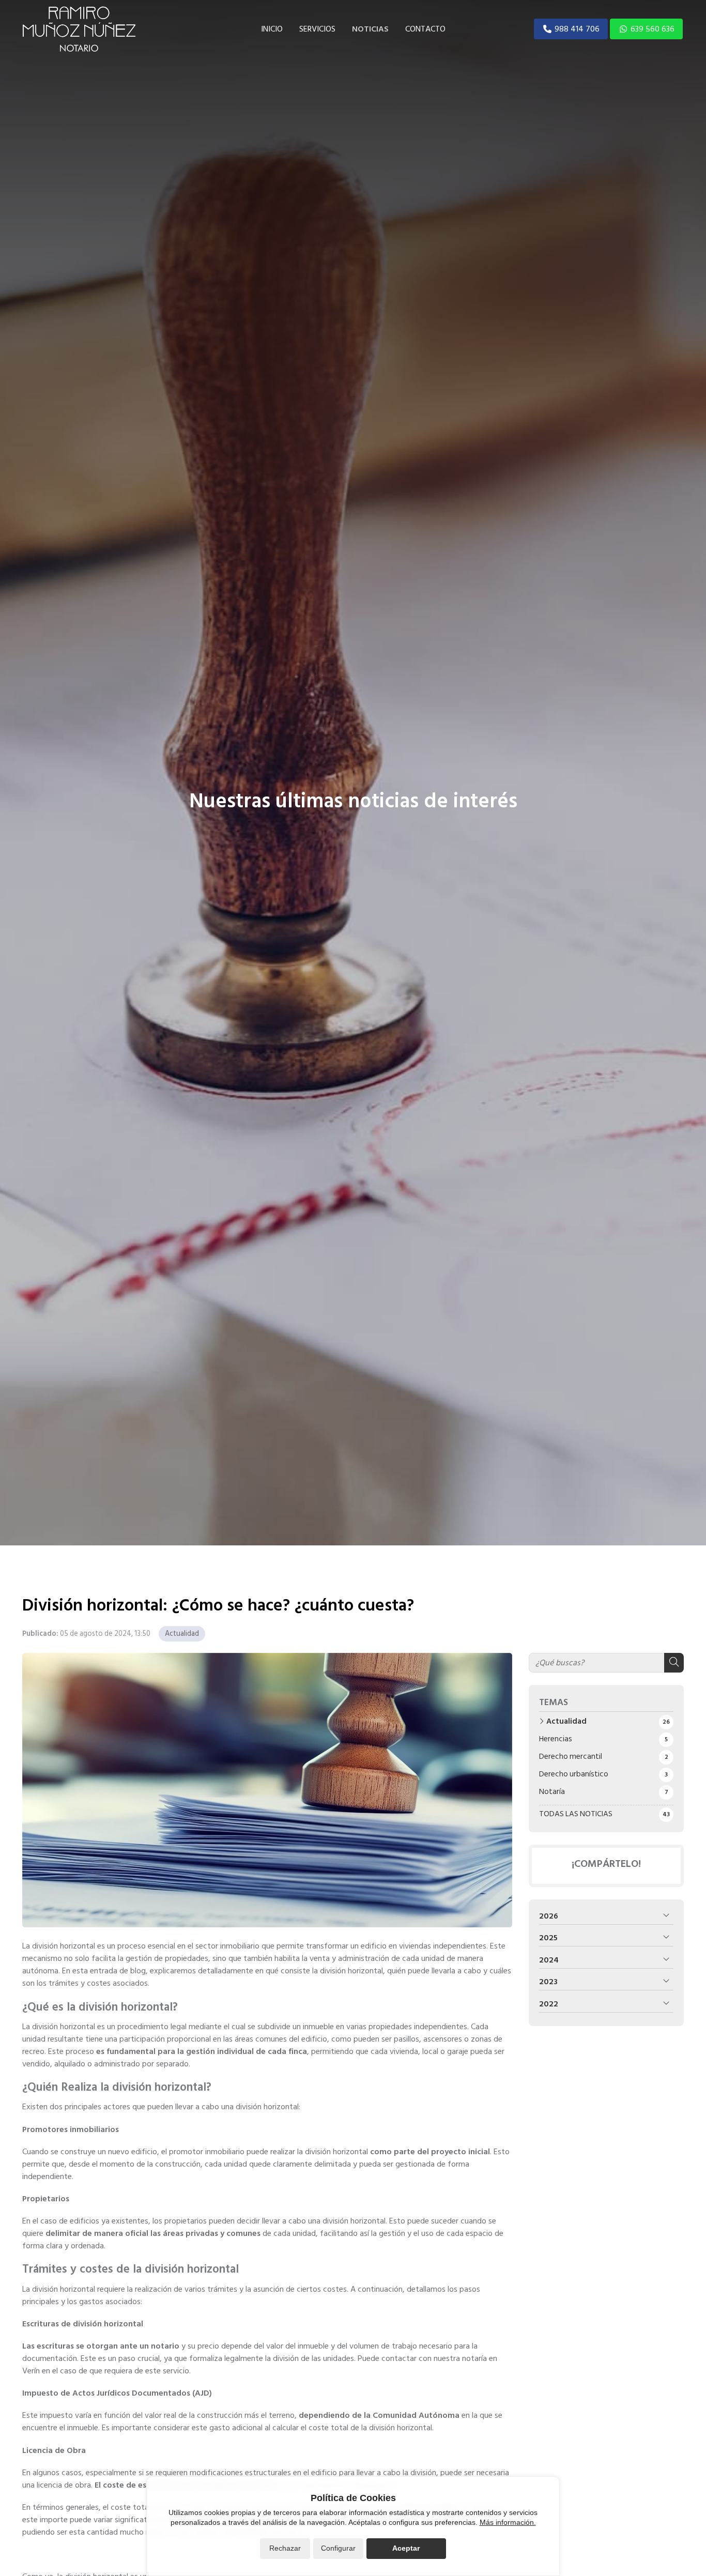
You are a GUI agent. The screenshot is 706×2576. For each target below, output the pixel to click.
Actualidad (182, 1634)
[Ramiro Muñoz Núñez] (79, 29)
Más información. (508, 2522)
